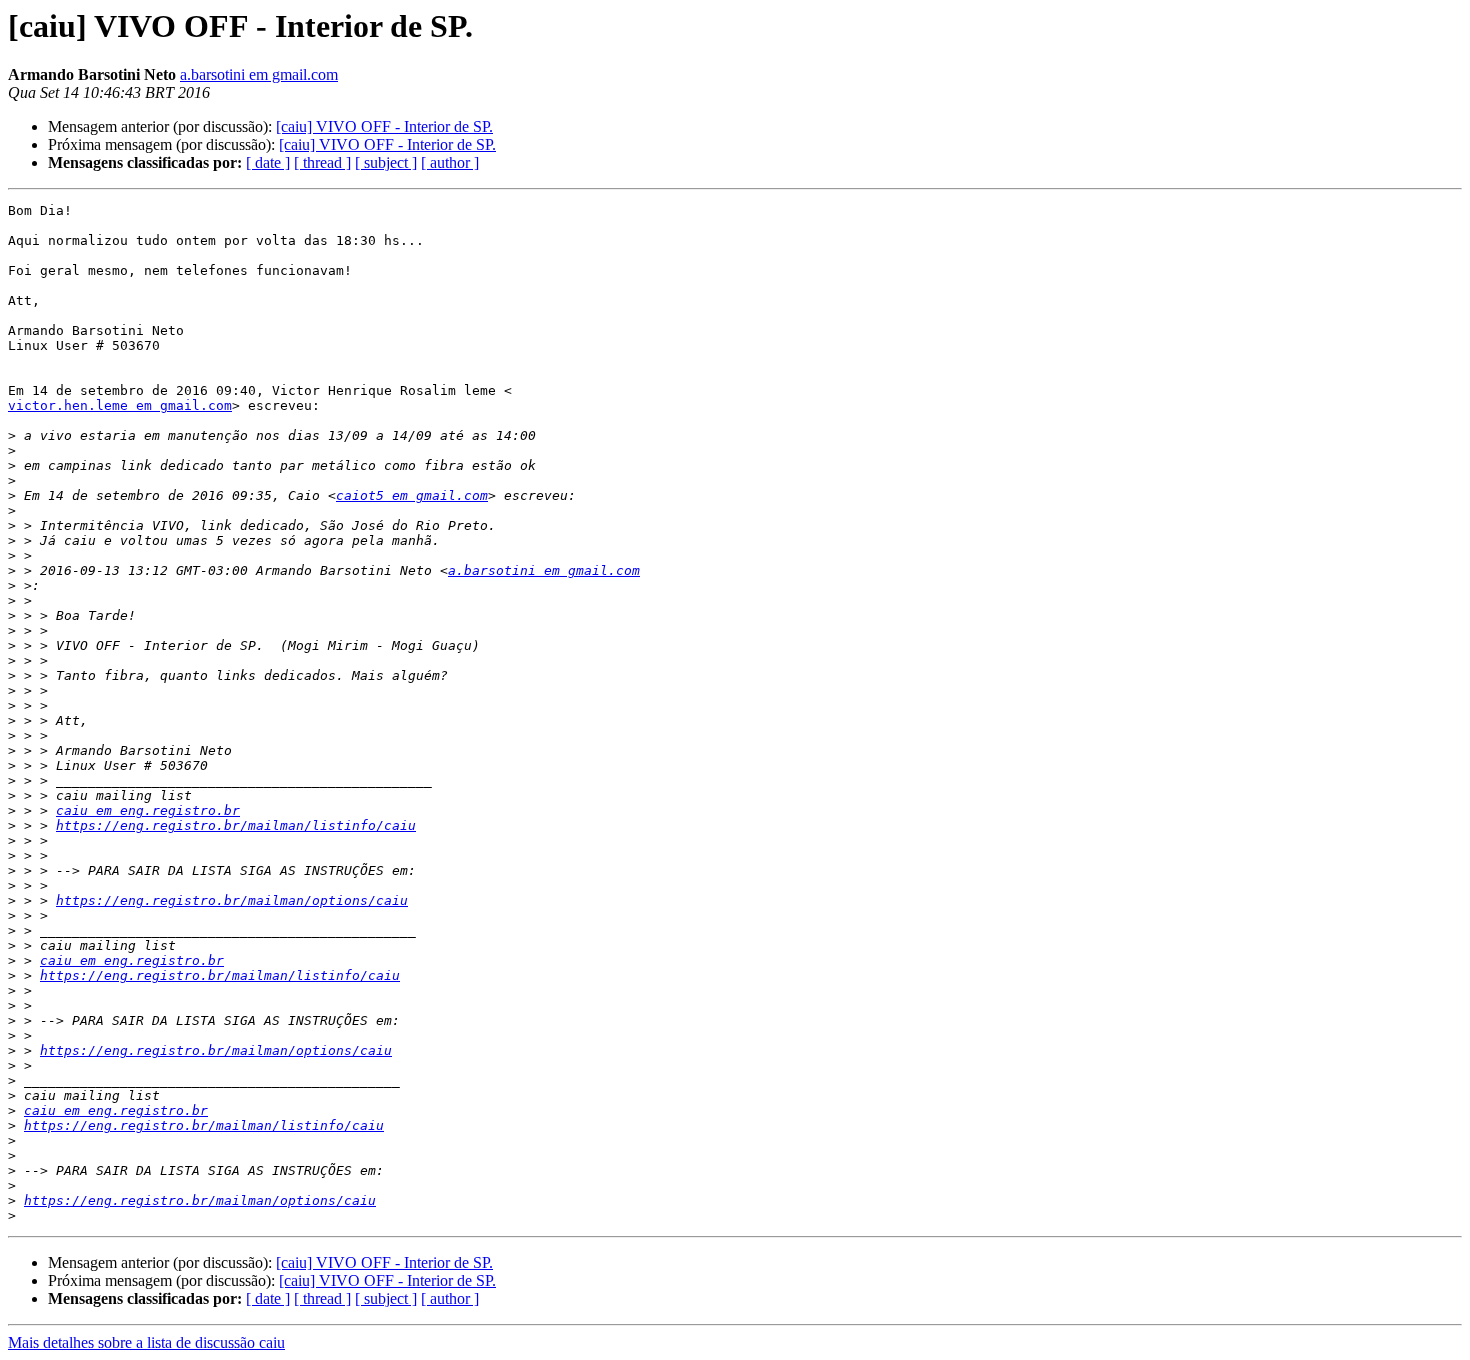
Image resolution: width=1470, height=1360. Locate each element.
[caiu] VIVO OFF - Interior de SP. (384, 126)
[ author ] (450, 162)
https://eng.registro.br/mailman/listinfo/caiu (236, 825)
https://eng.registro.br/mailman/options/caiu (232, 900)
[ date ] (268, 162)
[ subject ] (386, 162)
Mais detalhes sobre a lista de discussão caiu (146, 1342)
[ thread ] (322, 162)
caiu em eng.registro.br (148, 810)
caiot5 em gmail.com (412, 495)
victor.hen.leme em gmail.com (120, 405)
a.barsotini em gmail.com (259, 74)
